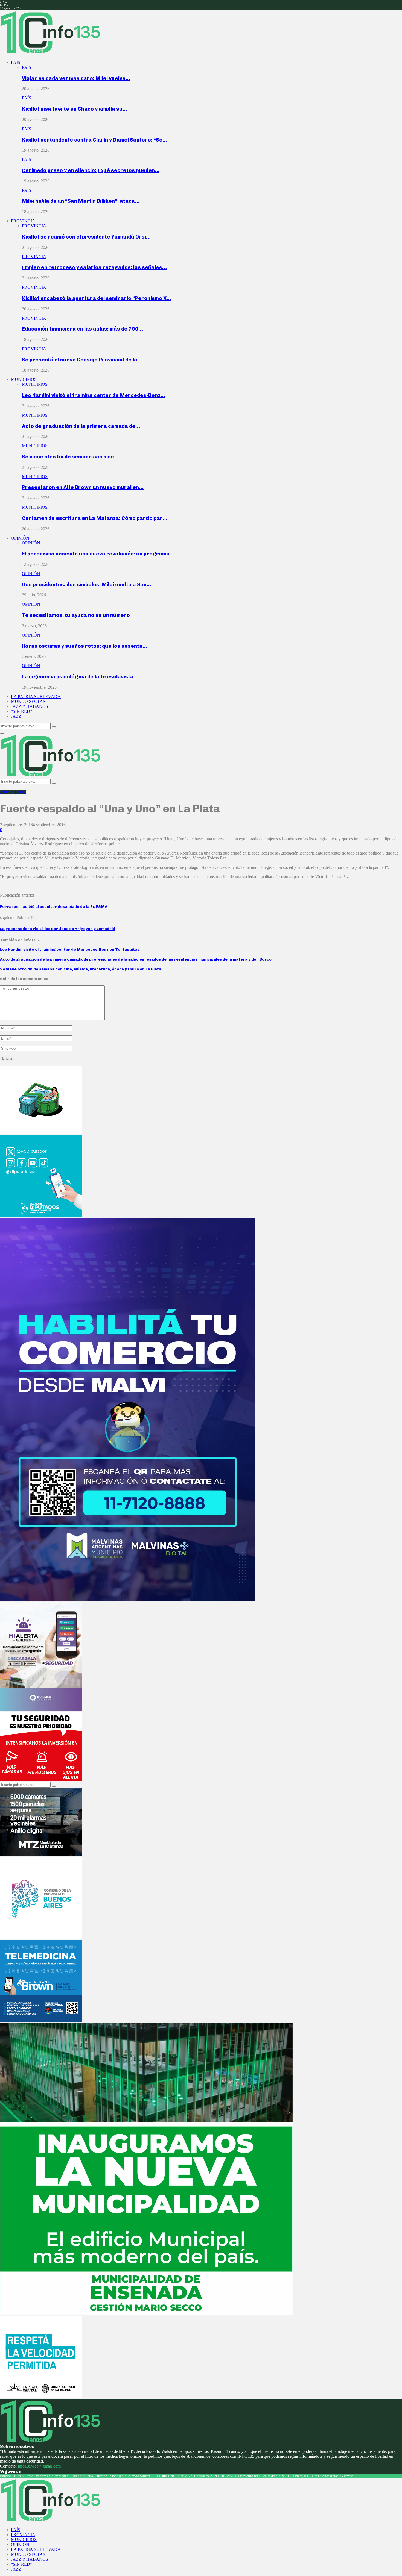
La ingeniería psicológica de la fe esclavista (78, 677)
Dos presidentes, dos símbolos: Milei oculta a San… (87, 585)
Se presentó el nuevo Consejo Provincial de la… (82, 360)
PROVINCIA (23, 221)
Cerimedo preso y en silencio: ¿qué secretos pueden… (91, 170)
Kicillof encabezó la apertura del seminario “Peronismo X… (97, 298)
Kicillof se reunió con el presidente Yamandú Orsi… (86, 237)
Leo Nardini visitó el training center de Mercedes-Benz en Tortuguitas (70, 950)
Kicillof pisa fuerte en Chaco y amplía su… (75, 109)
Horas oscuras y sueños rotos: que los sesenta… (85, 646)
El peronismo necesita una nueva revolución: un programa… (98, 554)
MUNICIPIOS (24, 379)
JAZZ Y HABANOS (30, 706)
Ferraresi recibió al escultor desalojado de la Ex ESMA (54, 907)
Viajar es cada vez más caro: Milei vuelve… (76, 78)
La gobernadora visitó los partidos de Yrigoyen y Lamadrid (58, 929)
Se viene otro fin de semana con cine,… (71, 457)
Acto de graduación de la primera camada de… (81, 426)
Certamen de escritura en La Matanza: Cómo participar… (95, 518)
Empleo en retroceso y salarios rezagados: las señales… (94, 267)
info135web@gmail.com (39, 2466)
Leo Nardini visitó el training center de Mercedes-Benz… (94, 395)
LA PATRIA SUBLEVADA (36, 697)
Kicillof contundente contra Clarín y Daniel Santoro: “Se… (94, 140)
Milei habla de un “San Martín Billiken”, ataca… (81, 201)
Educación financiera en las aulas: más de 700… (82, 329)
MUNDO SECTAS (28, 701)
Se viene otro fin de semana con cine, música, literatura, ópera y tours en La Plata (81, 969)
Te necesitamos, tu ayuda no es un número (76, 615)
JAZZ (16, 716)
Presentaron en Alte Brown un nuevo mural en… (83, 487)
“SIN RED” (21, 711)
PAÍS (16, 62)
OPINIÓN (20, 538)
